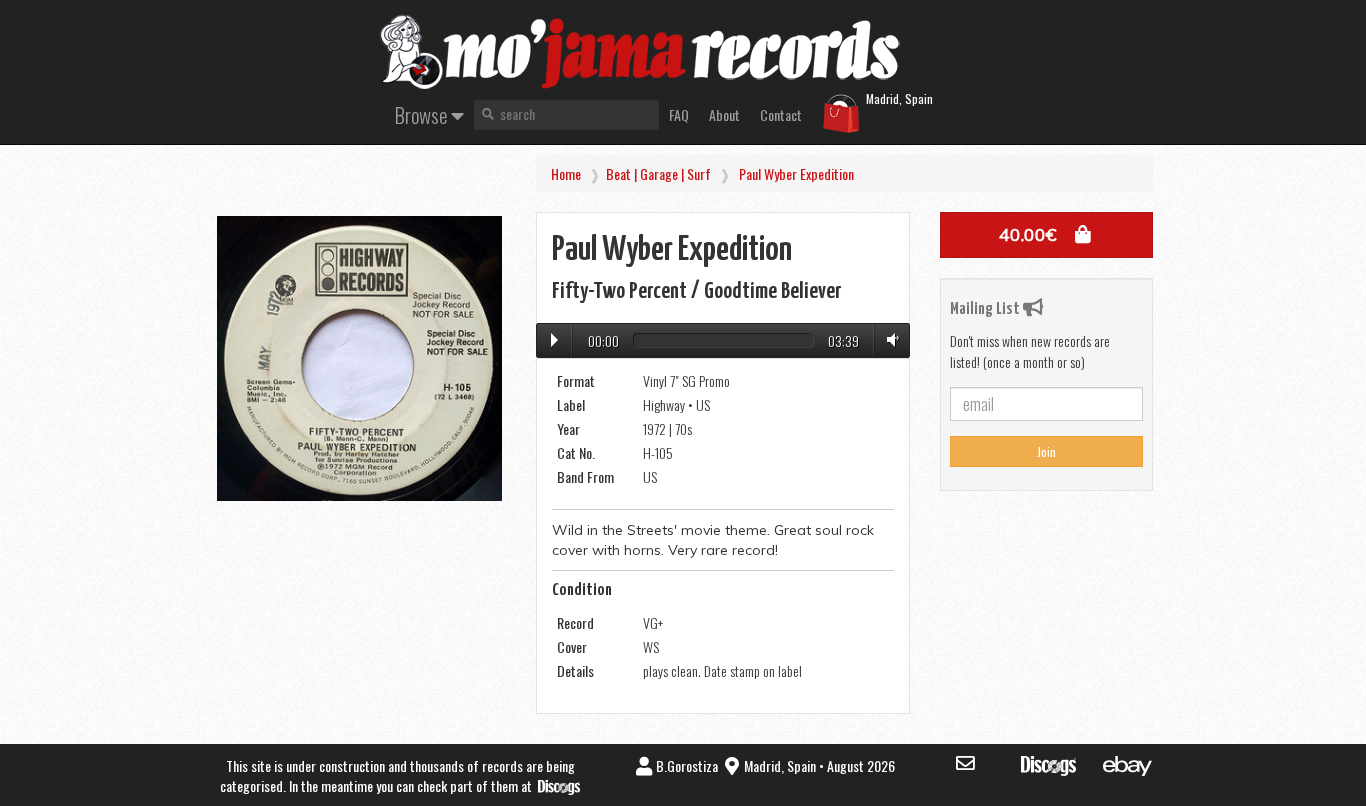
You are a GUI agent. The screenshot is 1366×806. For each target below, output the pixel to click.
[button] (1046, 235)
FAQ (679, 114)
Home (566, 173)
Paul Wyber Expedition (796, 173)
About (724, 114)
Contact (781, 114)
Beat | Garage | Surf (658, 173)
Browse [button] (423, 114)
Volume (889, 339)
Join (1046, 451)
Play (554, 340)
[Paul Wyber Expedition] (359, 358)
